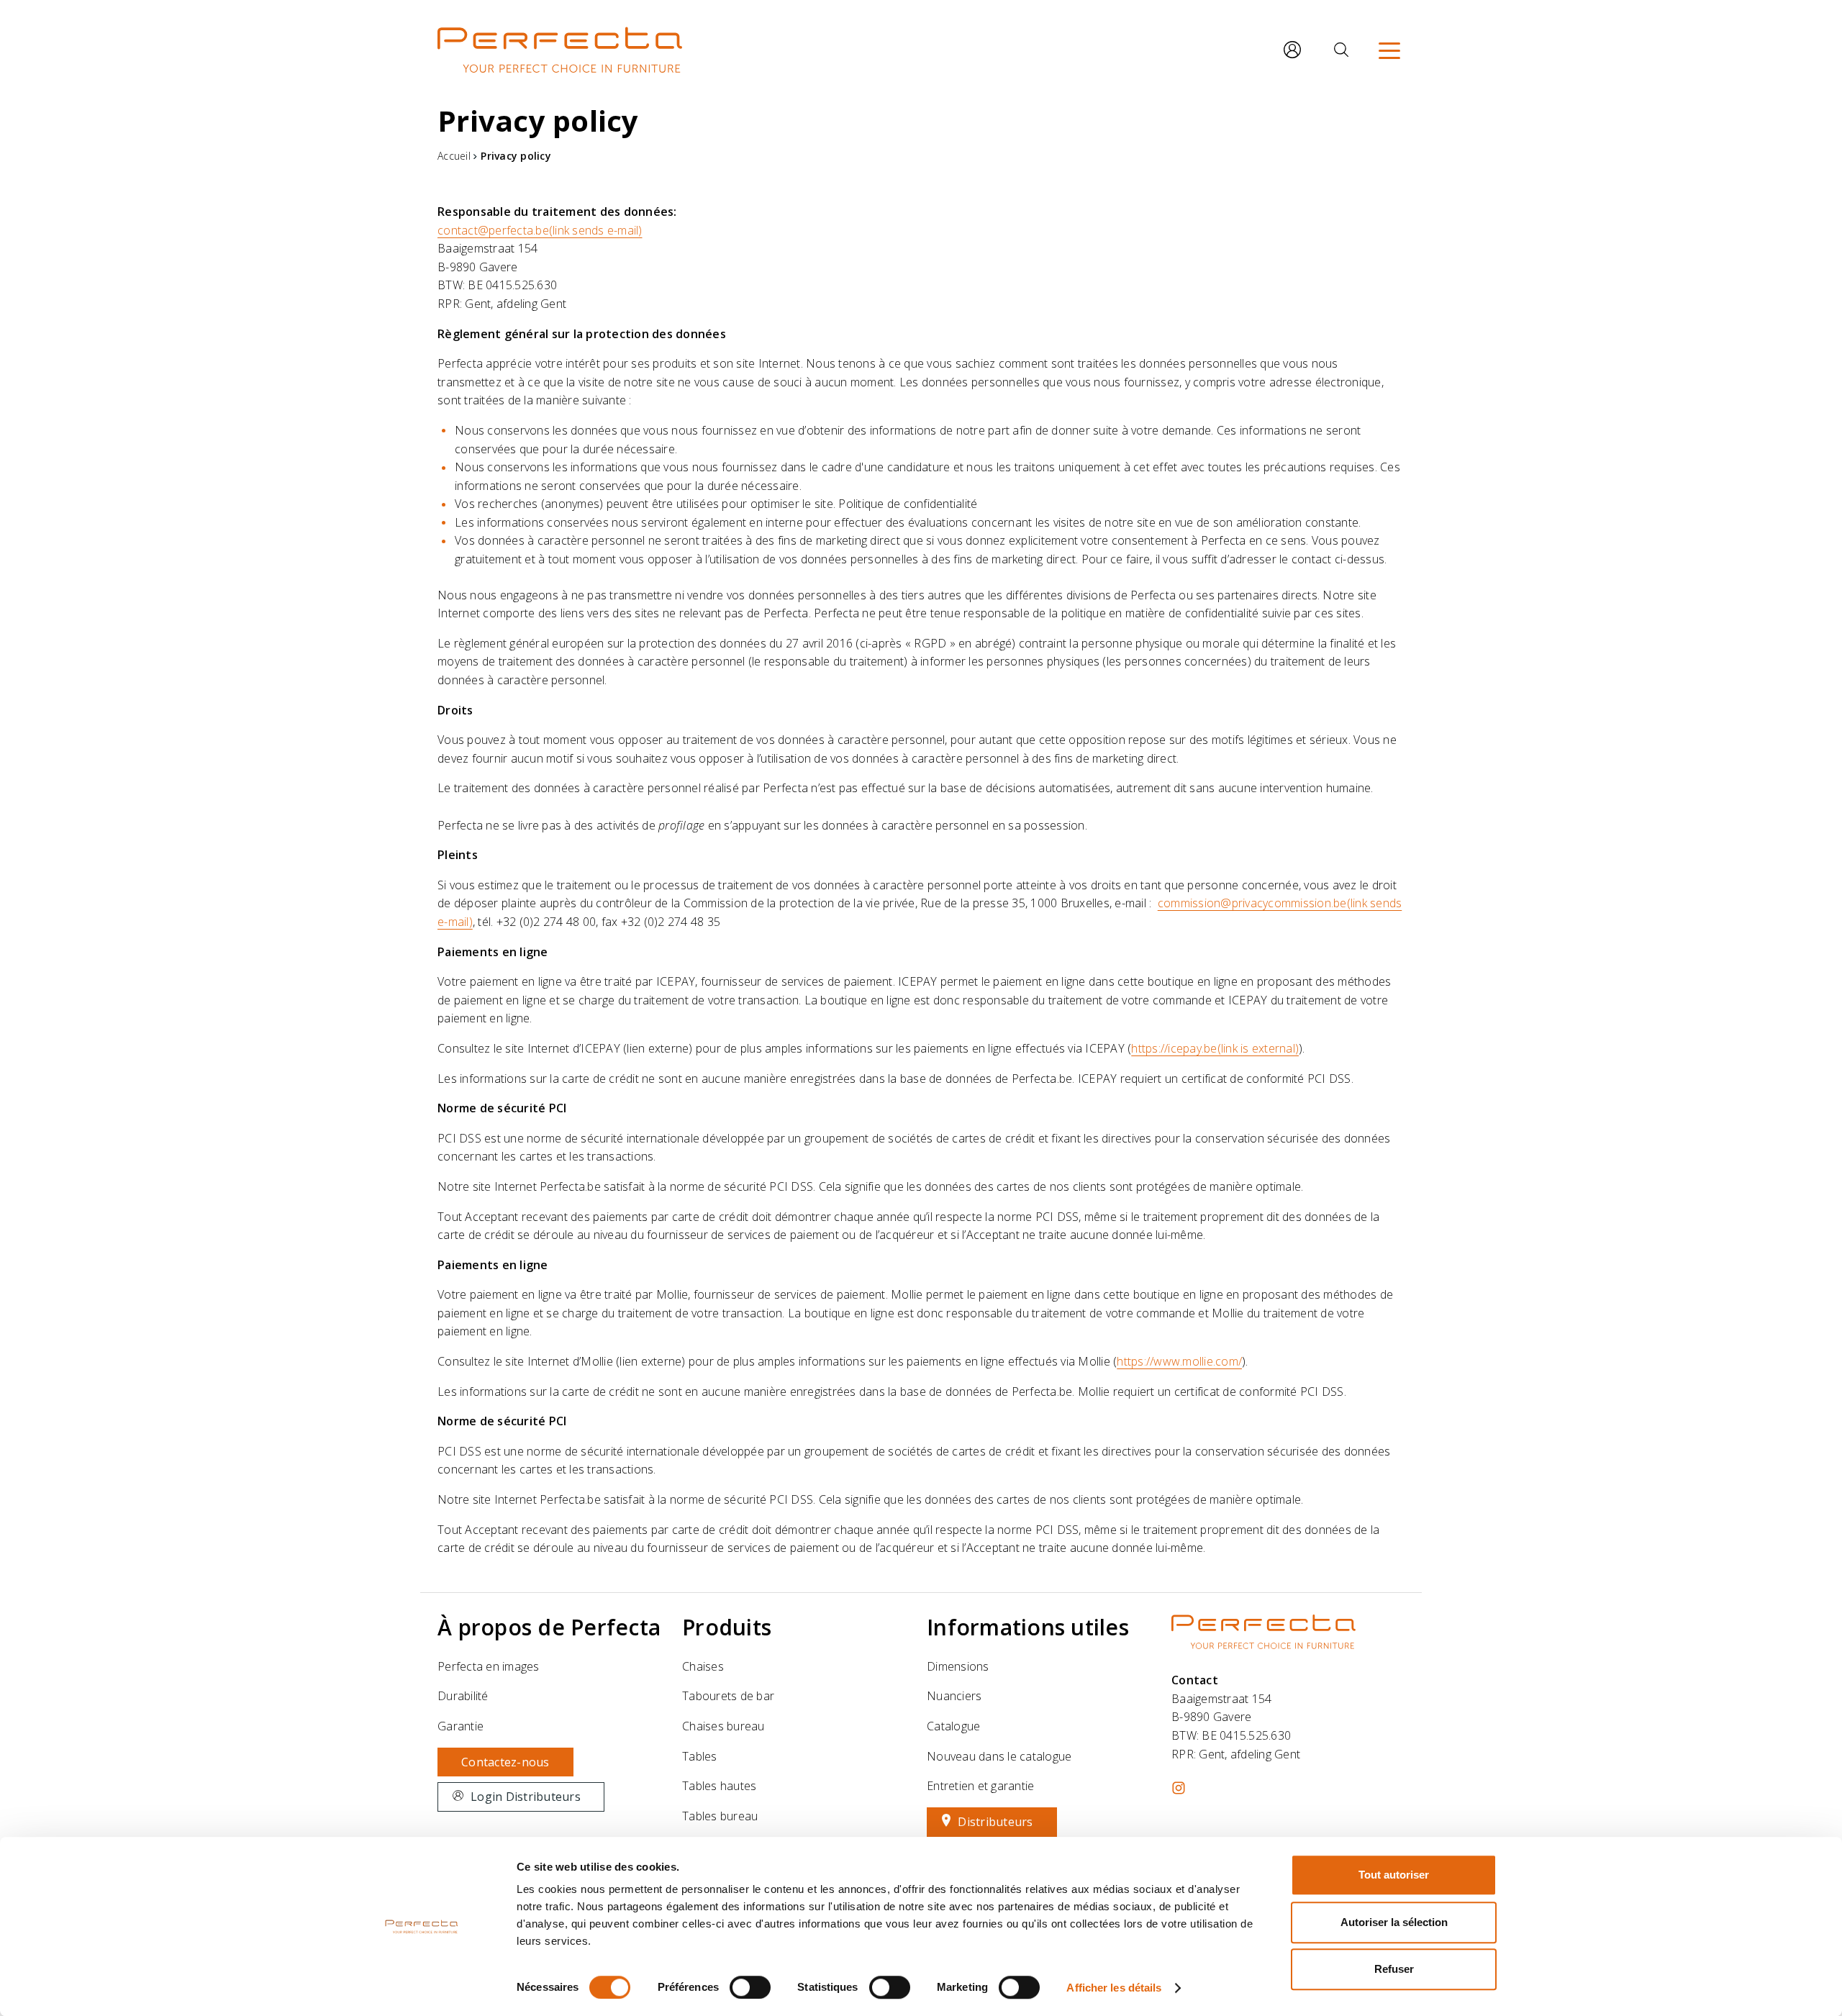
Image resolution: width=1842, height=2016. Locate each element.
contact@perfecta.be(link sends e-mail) (540, 230)
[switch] (750, 1987)
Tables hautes (719, 1786)
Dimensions (958, 1666)
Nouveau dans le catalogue (999, 1756)
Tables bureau (720, 1816)
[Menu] (1389, 50)
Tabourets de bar (728, 1696)
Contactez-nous (505, 1762)
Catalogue (953, 1726)
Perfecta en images (489, 1666)
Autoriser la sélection (1394, 1922)
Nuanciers (954, 1696)
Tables (700, 1756)
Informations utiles (1028, 1627)
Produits (727, 1627)
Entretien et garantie (980, 1786)
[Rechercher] (1341, 50)
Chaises (703, 1666)
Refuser (1394, 1969)
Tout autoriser (1394, 1875)
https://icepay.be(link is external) (1215, 1048)
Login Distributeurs (526, 1797)
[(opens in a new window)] (1179, 1788)
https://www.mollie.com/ (1179, 1361)
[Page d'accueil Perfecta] (560, 50)
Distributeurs (995, 1822)
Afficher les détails (1114, 1988)
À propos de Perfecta (549, 1627)
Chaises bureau (723, 1726)
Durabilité (463, 1696)
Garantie (460, 1726)
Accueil (454, 156)
